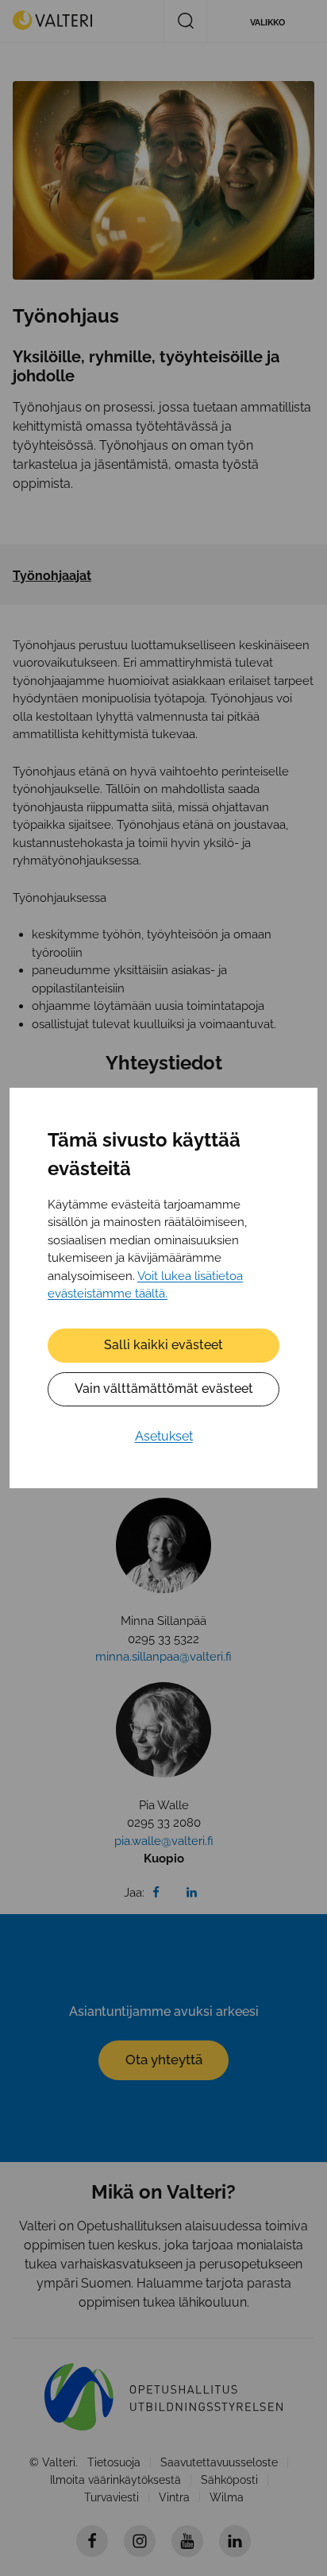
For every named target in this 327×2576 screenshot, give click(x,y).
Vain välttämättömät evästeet (164, 1389)
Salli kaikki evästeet (163, 1345)
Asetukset (164, 1436)
